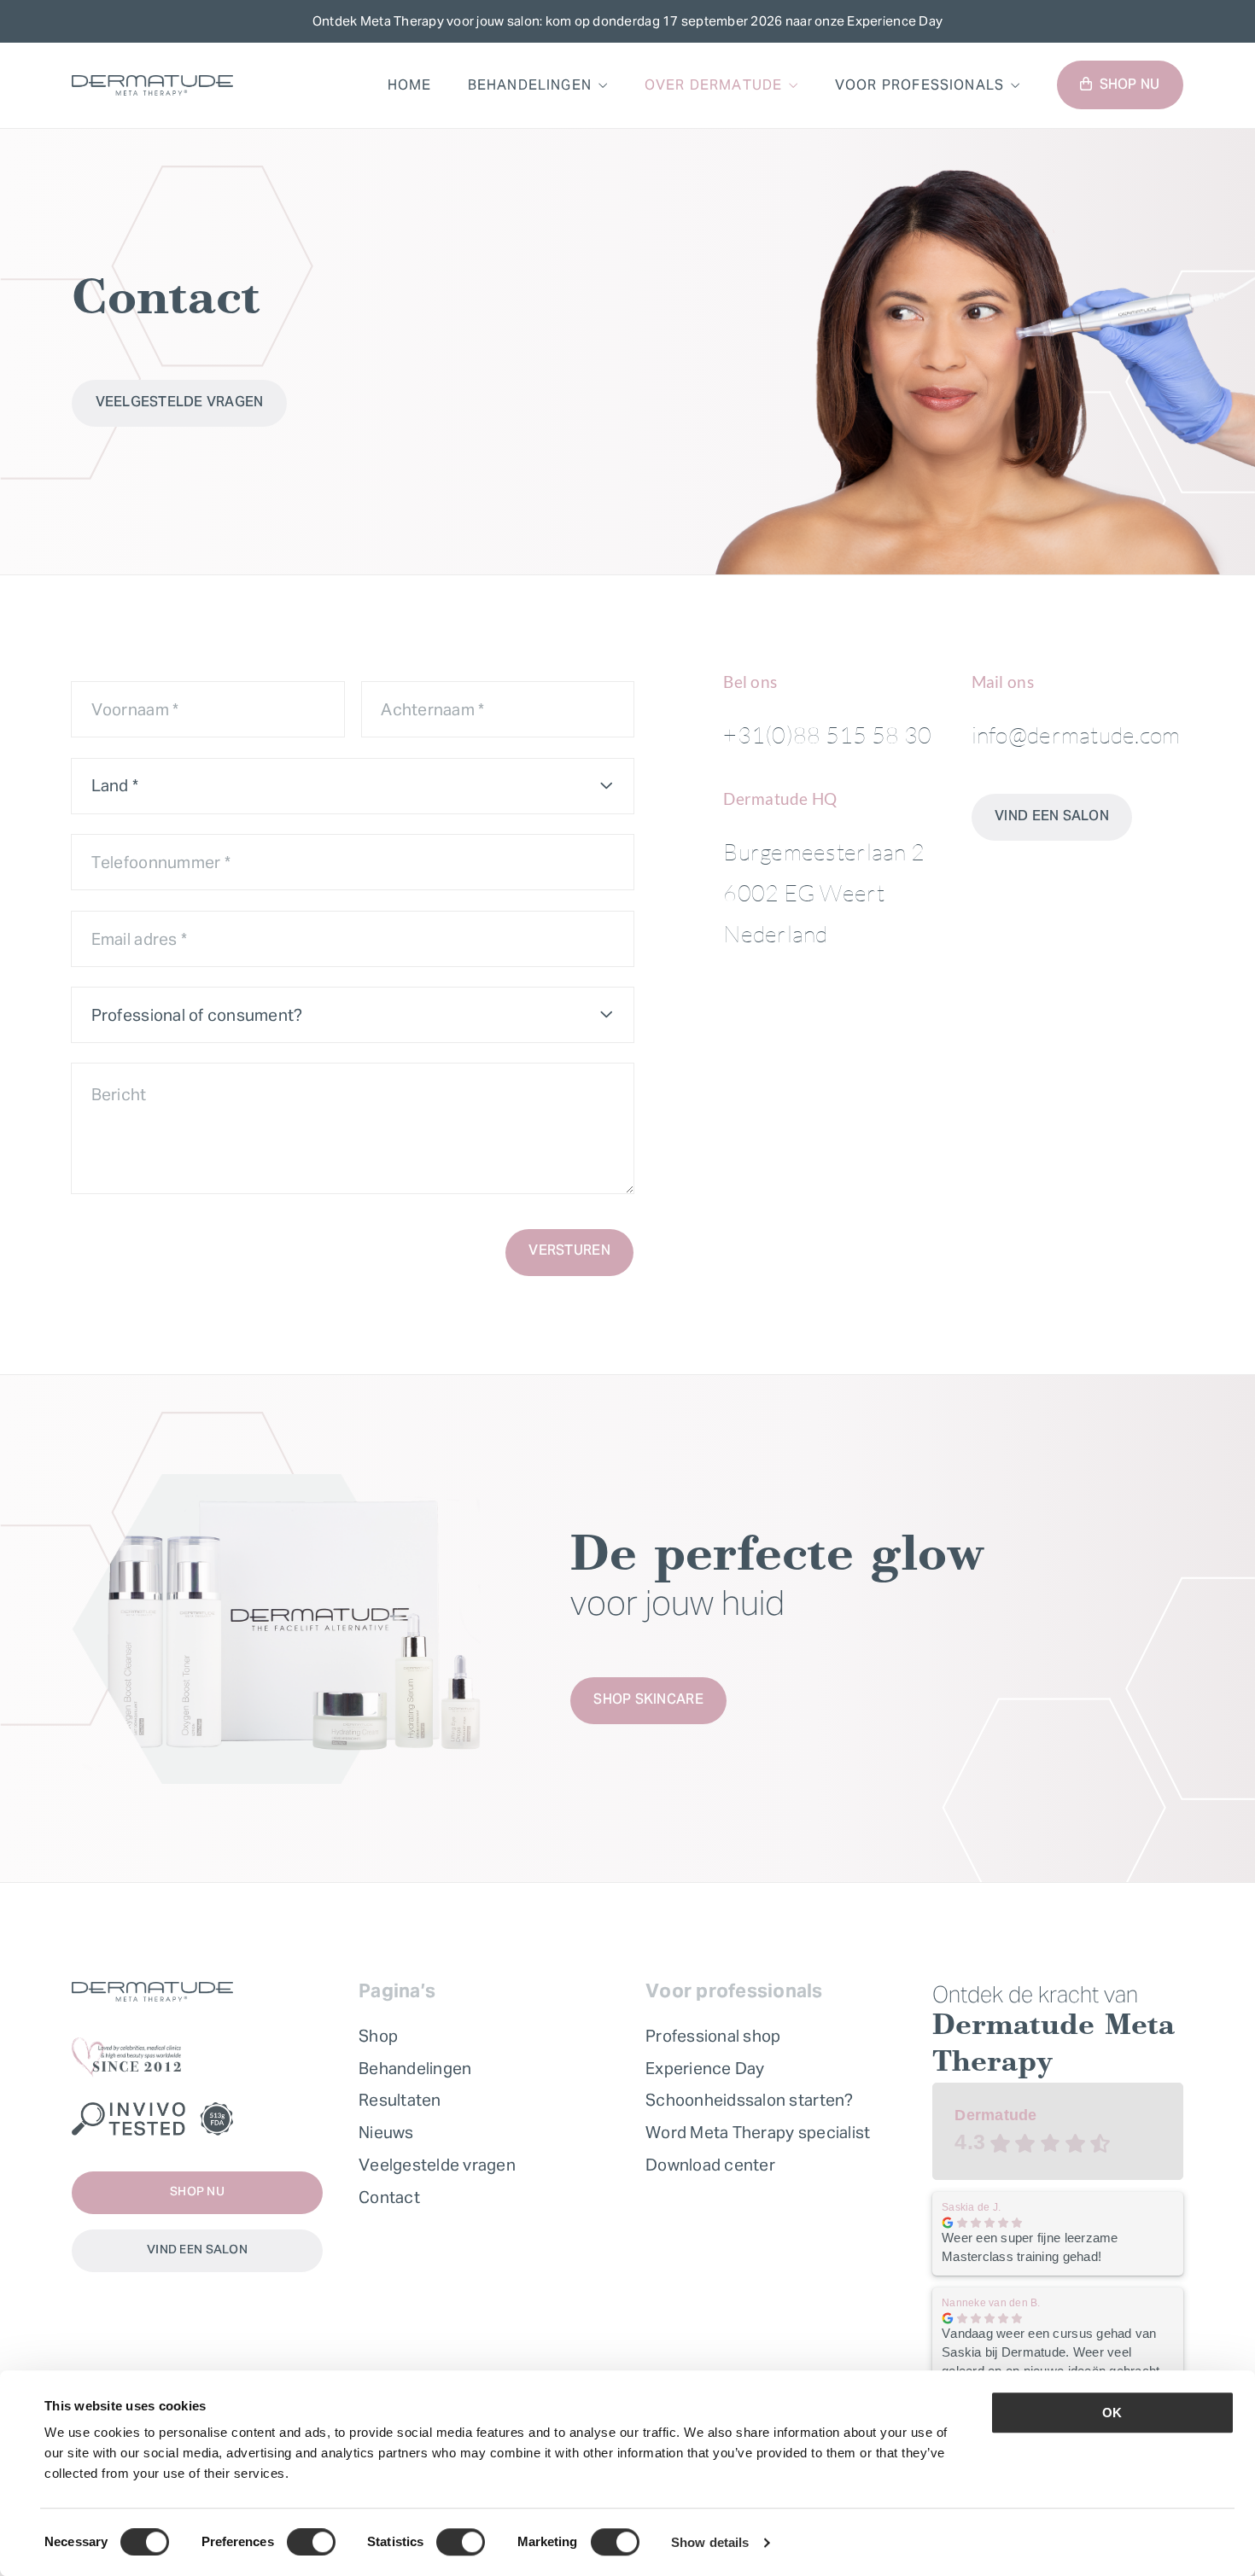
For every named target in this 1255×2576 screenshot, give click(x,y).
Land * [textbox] (115, 785)
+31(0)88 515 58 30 (827, 734)
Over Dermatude (714, 85)
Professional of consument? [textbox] (197, 1015)
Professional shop (713, 2036)
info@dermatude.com (1076, 734)
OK (1112, 2413)
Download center (710, 2165)
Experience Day (705, 2068)
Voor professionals (919, 85)
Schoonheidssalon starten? (750, 2100)
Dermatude (995, 2115)
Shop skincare (648, 1700)
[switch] (311, 2542)
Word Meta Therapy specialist (758, 2132)
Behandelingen (530, 85)
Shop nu (1130, 85)
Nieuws (386, 2132)
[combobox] (353, 786)
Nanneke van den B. (991, 2303)
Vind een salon (1052, 817)
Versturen (569, 1251)
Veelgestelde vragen (180, 403)
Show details (710, 2542)
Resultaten (400, 2100)
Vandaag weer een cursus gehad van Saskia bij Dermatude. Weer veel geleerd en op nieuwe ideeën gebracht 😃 (1051, 2353)
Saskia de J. (971, 2207)
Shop (378, 2036)
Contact (389, 2197)
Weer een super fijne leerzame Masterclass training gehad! (1030, 2247)
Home (410, 85)
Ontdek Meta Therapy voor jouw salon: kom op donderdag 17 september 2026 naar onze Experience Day (627, 21)
